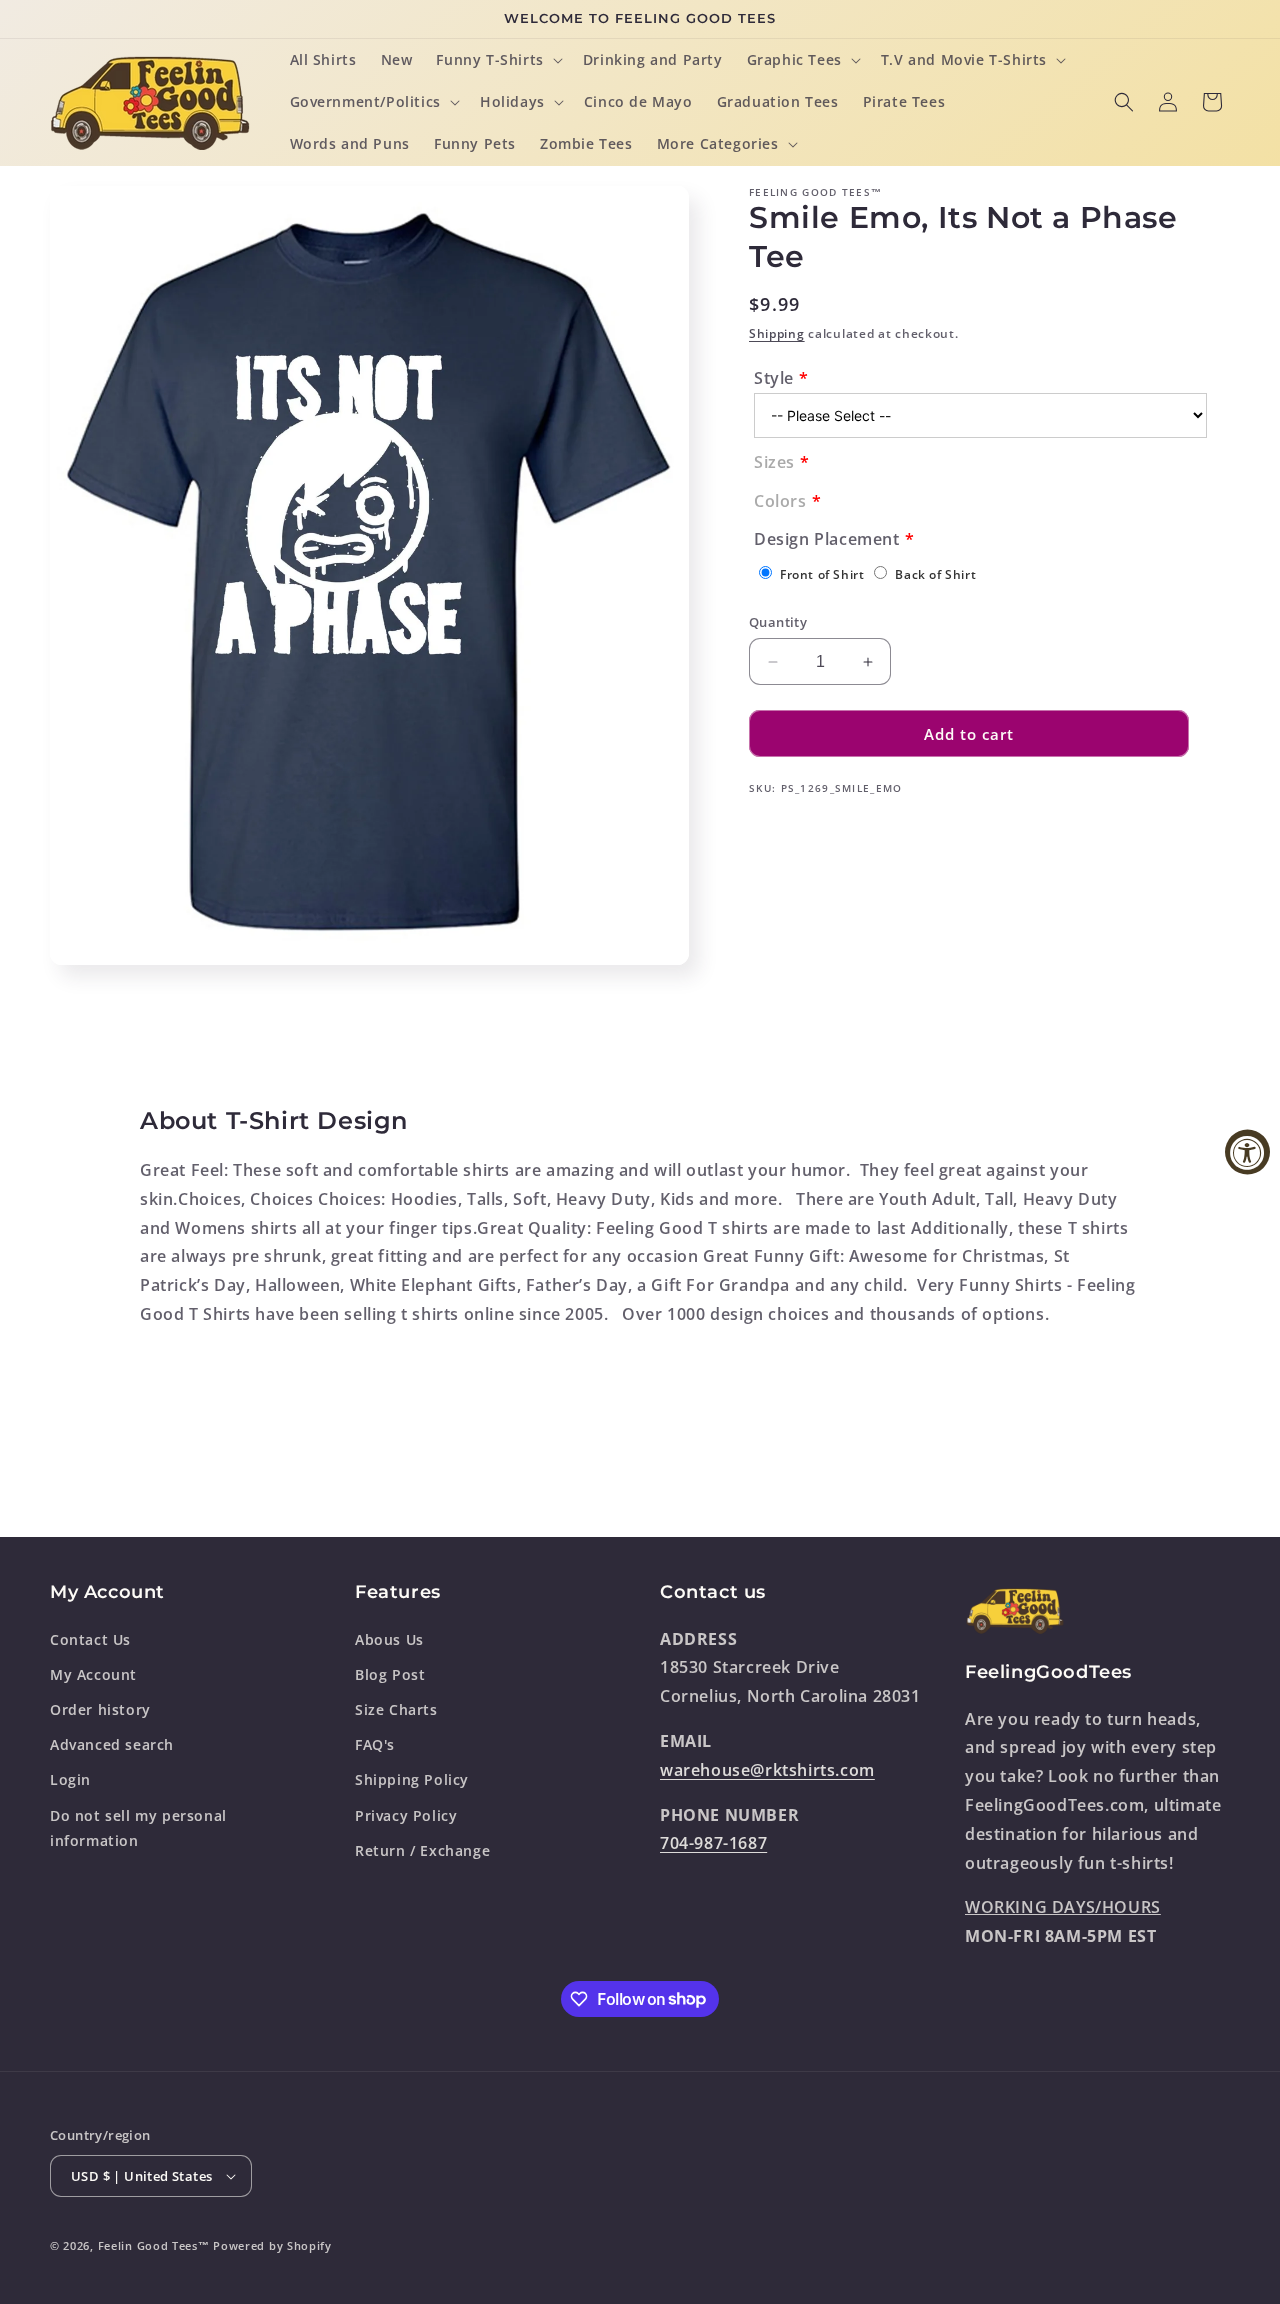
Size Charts (396, 1709)
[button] (497, 60)
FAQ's (375, 1744)
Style (774, 378)
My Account (93, 1673)
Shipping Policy (412, 1779)
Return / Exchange (422, 1849)
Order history (100, 1709)
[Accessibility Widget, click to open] (1247, 1152)
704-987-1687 (713, 1843)
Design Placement (827, 539)
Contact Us (90, 1638)
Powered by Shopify (272, 2245)
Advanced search (112, 1744)
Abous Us (389, 1638)
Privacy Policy (406, 1814)
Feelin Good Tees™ (154, 2245)
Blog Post (390, 1673)
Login (70, 1779)
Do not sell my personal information (138, 1827)
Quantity (778, 622)
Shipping (777, 333)
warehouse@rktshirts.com (767, 1769)
